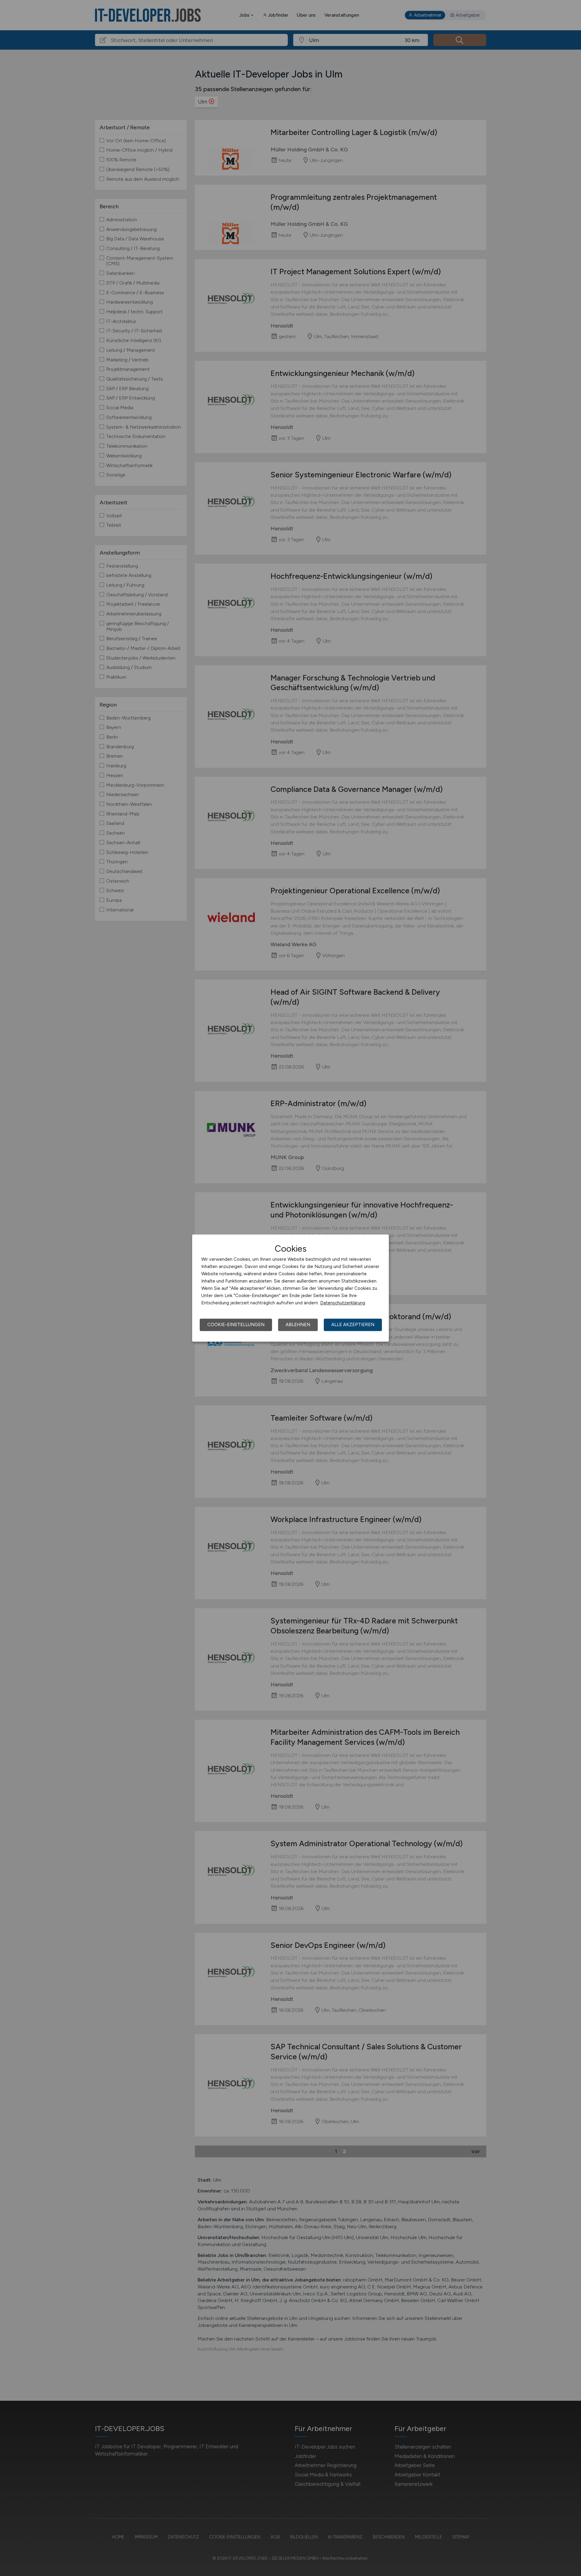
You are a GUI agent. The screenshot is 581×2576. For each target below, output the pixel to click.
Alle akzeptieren (353, 1325)
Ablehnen (298, 1325)
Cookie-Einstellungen (236, 1325)
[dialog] (290, 1288)
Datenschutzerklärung (343, 1303)
